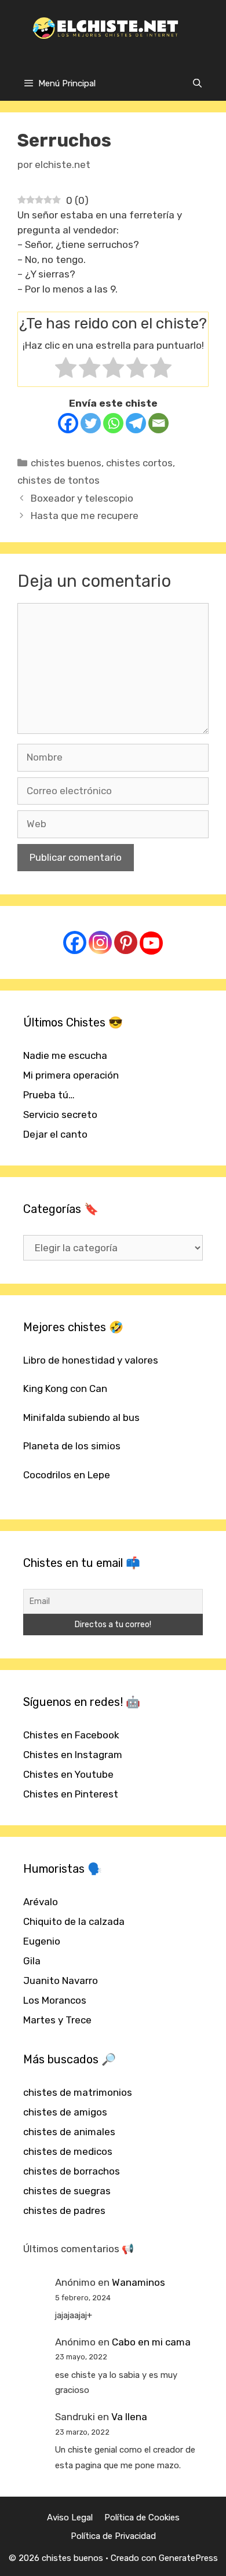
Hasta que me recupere (85, 516)
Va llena (129, 2417)
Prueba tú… (49, 1095)
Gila (32, 1961)
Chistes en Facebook (71, 1735)
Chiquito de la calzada (74, 1921)
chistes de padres (64, 2210)
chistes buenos (66, 463)
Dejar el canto (55, 1134)
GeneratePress (188, 2558)
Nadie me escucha (65, 1055)
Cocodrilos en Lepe (67, 1475)
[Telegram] (136, 423)
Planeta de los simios (72, 1446)
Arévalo (41, 1902)
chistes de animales (69, 2132)
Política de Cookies (142, 2517)
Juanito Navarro (61, 1981)
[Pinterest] (126, 942)
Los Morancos (55, 2000)
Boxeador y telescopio (82, 498)
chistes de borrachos (72, 2171)
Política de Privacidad (113, 2536)
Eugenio (42, 1941)
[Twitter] (91, 423)
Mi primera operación (71, 1075)
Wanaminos (138, 2282)
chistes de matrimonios (78, 2092)
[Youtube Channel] (151, 943)
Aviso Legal (70, 2517)
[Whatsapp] (113, 423)
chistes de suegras (67, 2191)
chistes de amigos (65, 2112)
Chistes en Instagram (73, 1755)
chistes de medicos (68, 2151)
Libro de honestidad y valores (91, 1360)
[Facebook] (68, 423)
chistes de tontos (59, 480)
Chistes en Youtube (68, 1774)
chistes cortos (139, 463)
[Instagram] (100, 942)
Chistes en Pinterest (71, 1794)
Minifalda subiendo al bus (81, 1417)
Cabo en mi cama (151, 2342)
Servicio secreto (60, 1115)
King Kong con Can (65, 1389)
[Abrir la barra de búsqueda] (197, 83)
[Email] (158, 423)
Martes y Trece (57, 2020)
